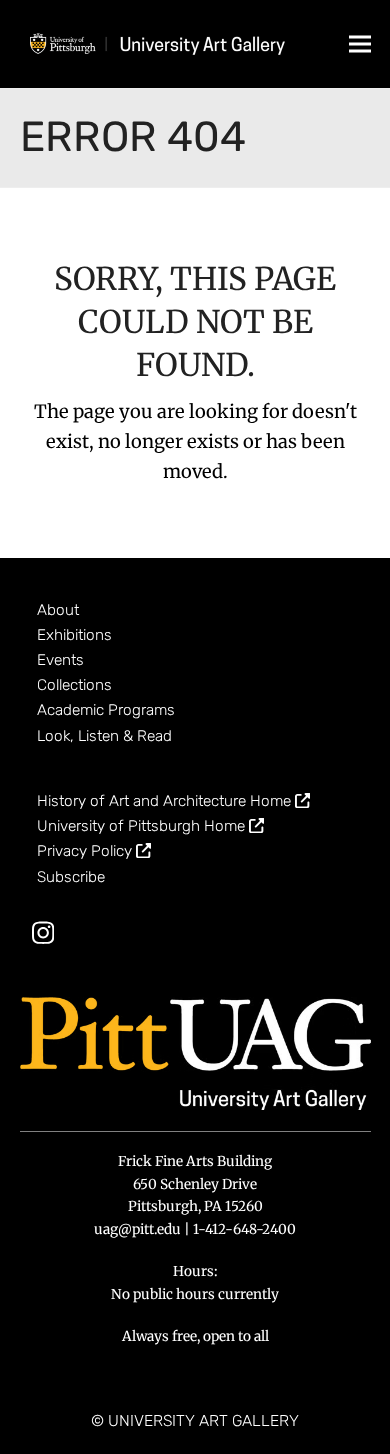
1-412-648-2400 (244, 1229)
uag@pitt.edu (137, 1229)
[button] (360, 43)
